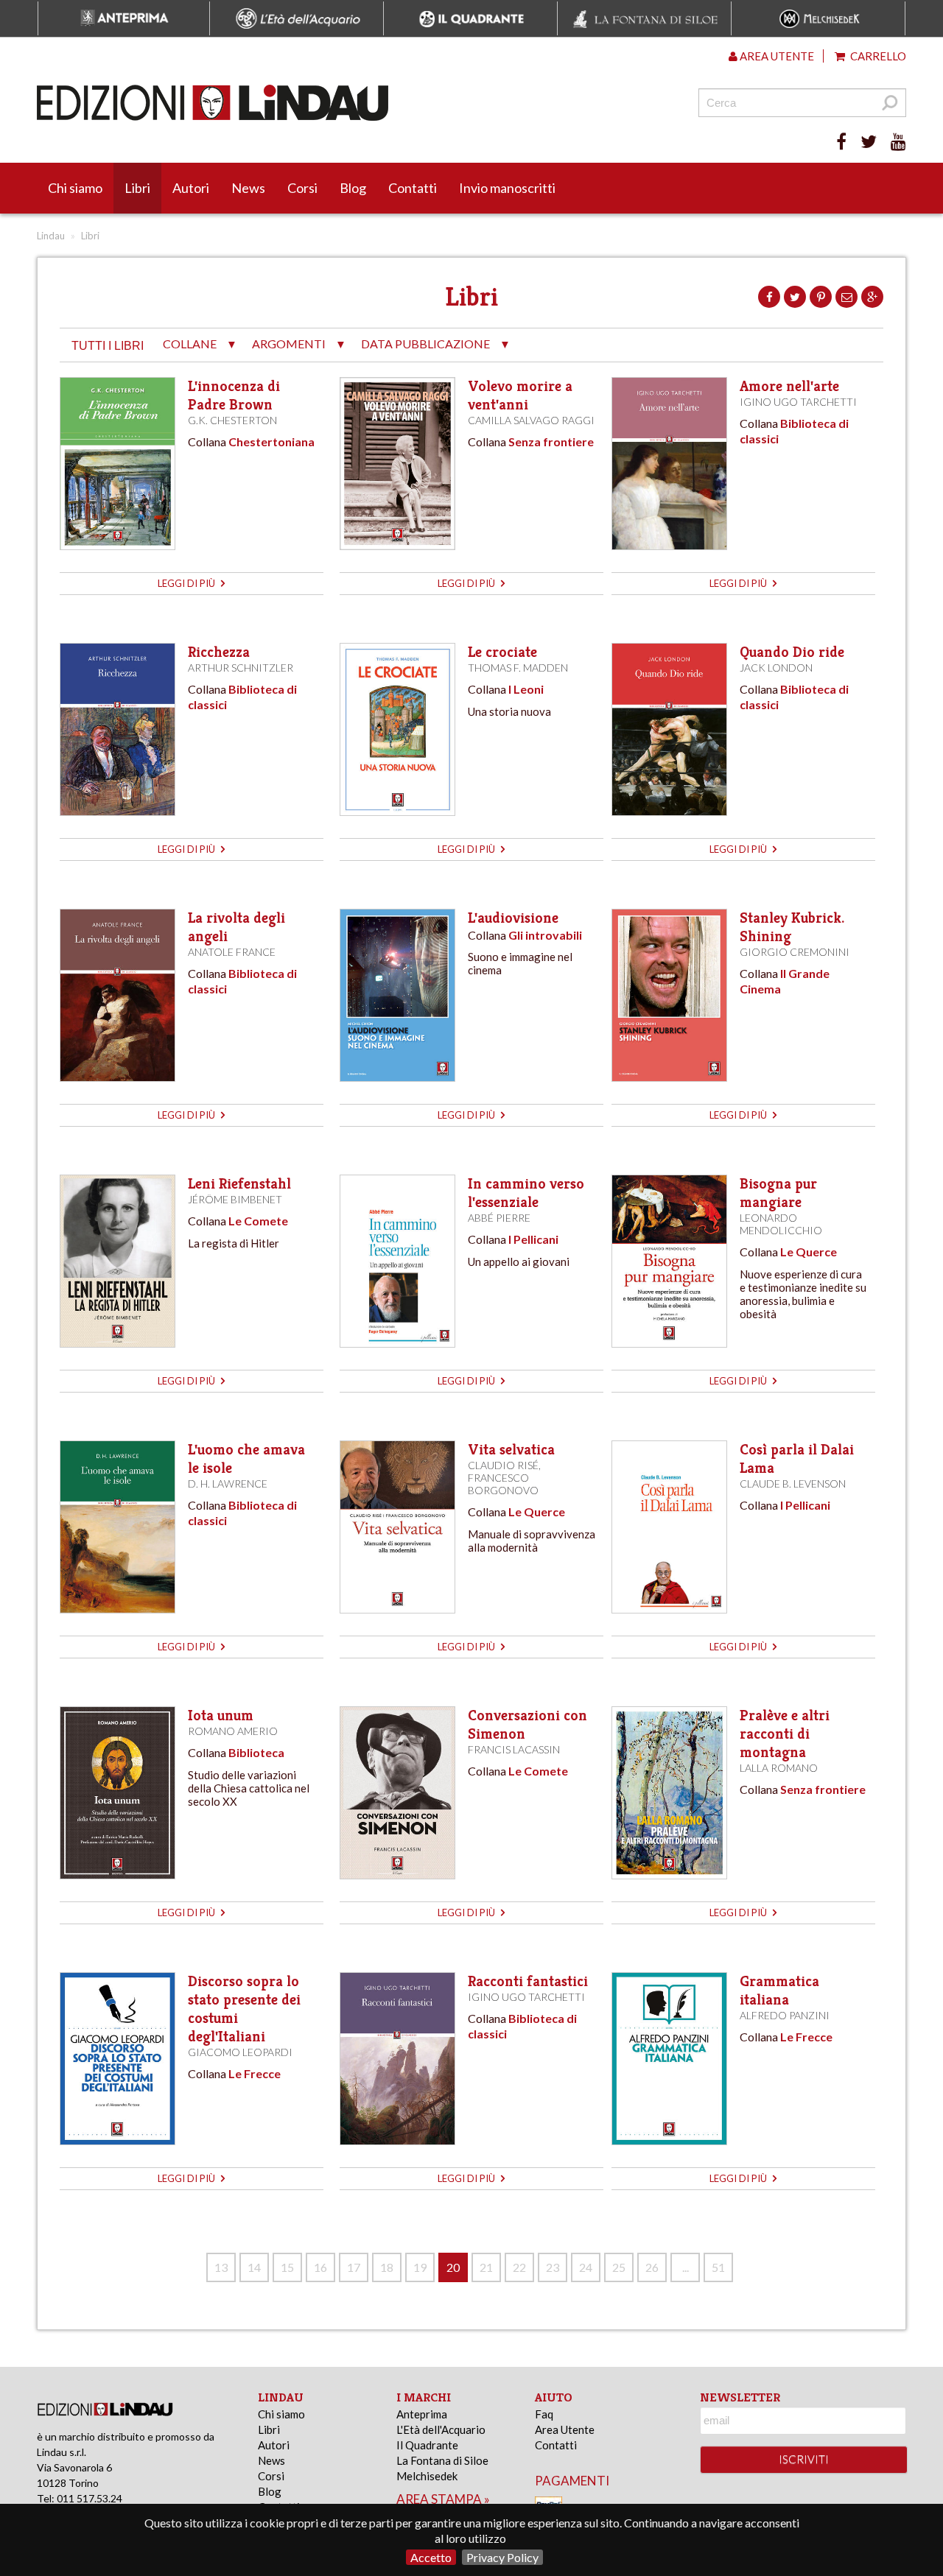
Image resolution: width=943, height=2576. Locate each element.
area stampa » (443, 2499)
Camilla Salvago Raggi (531, 420)
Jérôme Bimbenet (235, 1199)
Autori (191, 188)
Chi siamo (75, 188)
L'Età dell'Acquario (441, 2429)
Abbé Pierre (499, 1218)
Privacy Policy (502, 2557)
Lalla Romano (779, 1768)
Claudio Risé (503, 1465)
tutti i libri (108, 346)
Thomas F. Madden (518, 668)
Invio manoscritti (507, 188)
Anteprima (422, 2414)
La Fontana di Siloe (442, 2460)
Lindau (51, 236)
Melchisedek (427, 2476)
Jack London (776, 668)
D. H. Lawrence (228, 1484)
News (248, 188)
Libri (137, 188)
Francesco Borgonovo (503, 1484)
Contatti (413, 188)
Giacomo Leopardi (240, 2052)
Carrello (877, 56)
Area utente (776, 56)
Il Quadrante (427, 2445)
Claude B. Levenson (793, 1484)
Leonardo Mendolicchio (781, 1224)
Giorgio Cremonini (795, 952)
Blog (353, 188)
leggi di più (187, 583)
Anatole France (232, 952)
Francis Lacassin (514, 1749)
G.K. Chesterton (232, 420)
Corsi (302, 188)
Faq (544, 2414)
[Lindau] (320, 103)
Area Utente (565, 2429)
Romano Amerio (233, 1731)
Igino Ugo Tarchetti (798, 402)
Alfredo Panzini (785, 2015)
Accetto (431, 2557)
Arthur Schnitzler (241, 668)
